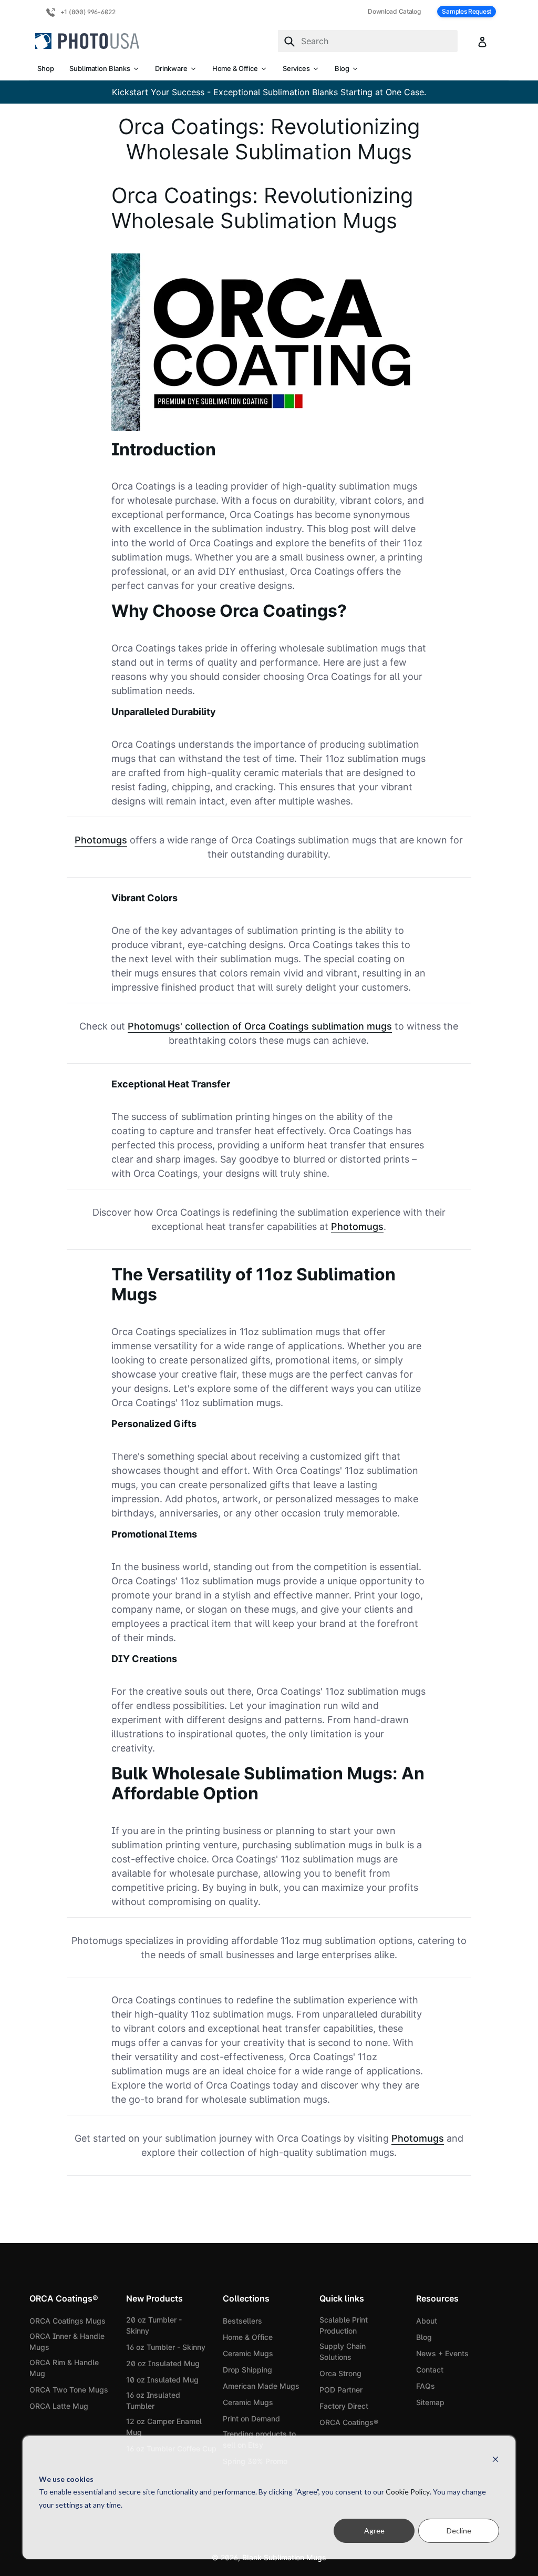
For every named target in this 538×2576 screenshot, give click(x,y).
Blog (424, 2337)
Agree (374, 2531)
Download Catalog (394, 11)
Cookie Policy (408, 2492)
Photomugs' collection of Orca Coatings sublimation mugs (260, 1026)
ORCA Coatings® (349, 2422)
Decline (459, 2531)
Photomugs (101, 840)
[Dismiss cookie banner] (495, 2459)
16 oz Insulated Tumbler (153, 2400)
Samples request (467, 11)
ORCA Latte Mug (59, 2406)
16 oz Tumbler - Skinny (166, 2347)
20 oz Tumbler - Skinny (154, 2325)
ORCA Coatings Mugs (68, 2321)
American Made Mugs (261, 2386)
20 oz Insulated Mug (163, 2363)
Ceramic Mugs (248, 2353)
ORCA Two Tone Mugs (69, 2390)
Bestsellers (242, 2321)
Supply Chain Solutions (343, 2351)
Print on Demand (251, 2419)
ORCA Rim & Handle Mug (64, 2368)
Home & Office (248, 2337)
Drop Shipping (247, 2370)
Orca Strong (340, 2373)
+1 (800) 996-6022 (87, 12)
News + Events (442, 2353)
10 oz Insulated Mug (162, 2380)
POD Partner (341, 2390)
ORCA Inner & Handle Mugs (67, 2341)
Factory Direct (344, 2406)
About (427, 2321)
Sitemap (430, 2402)
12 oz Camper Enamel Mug (164, 2427)
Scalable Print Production (344, 2325)
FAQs (426, 2386)
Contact (430, 2370)
